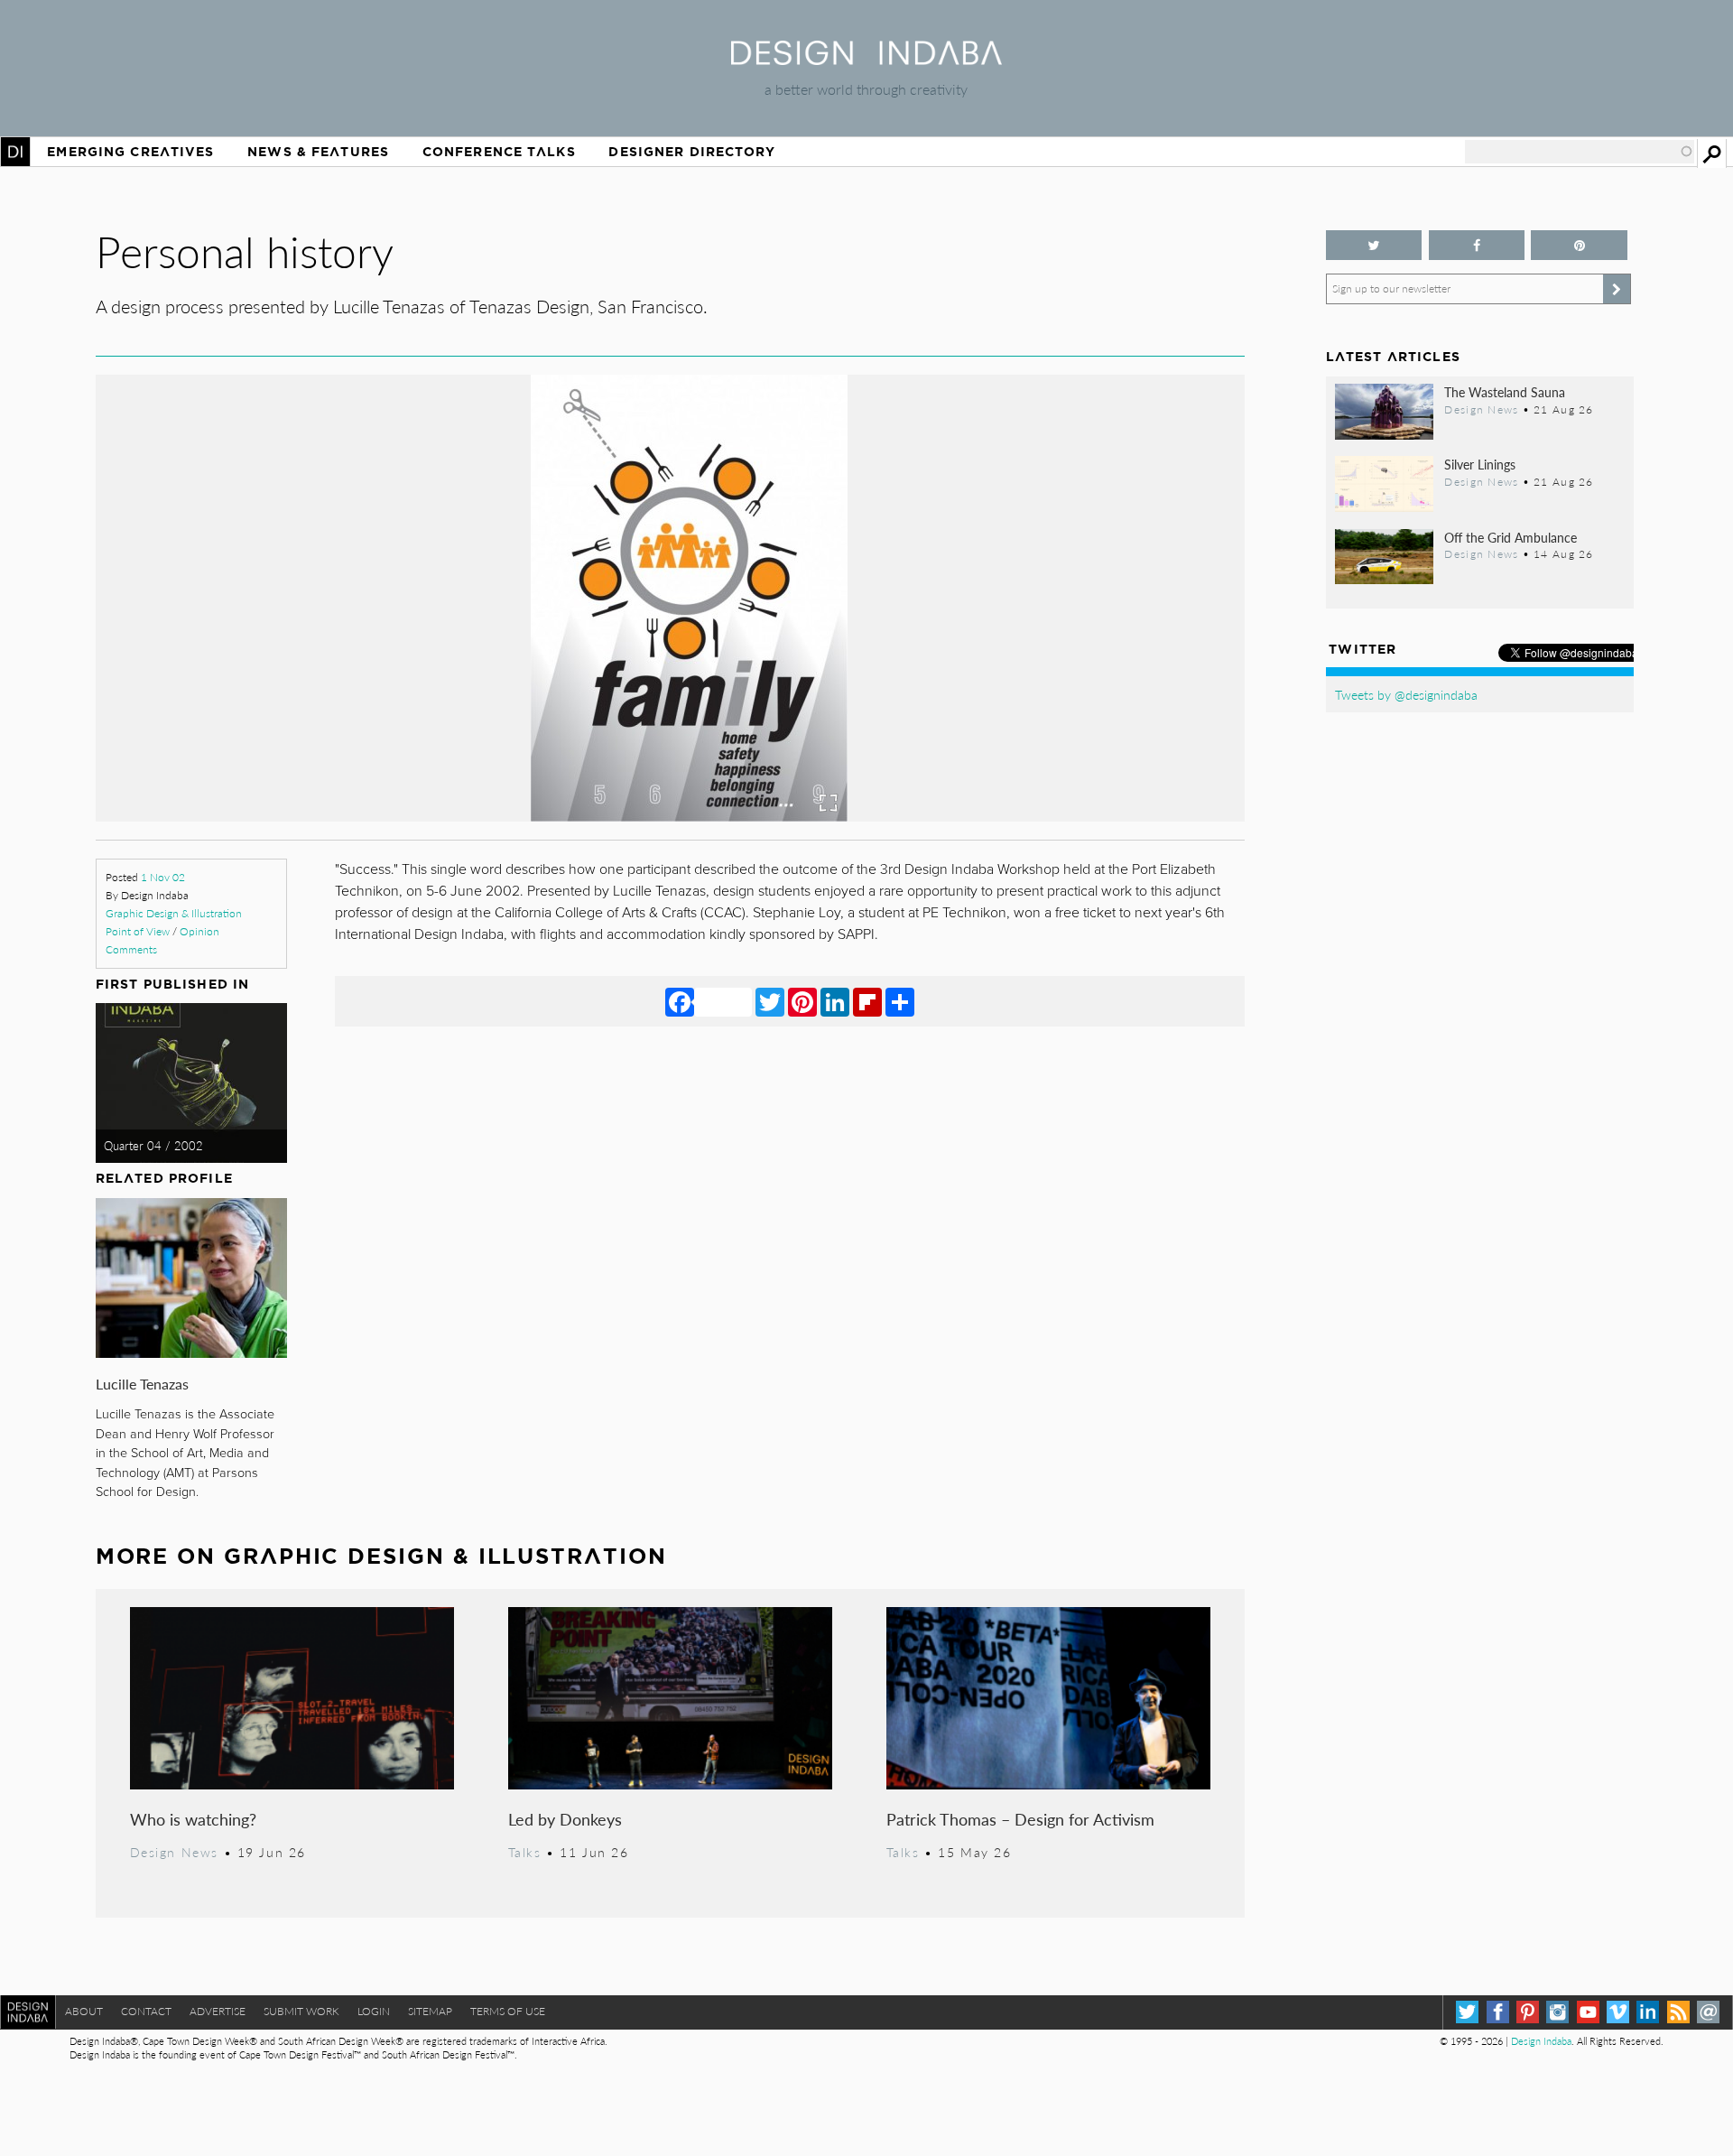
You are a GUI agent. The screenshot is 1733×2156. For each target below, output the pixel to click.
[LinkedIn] (835, 1001)
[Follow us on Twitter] (1374, 245)
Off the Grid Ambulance (1511, 537)
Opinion (199, 931)
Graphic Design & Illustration (174, 913)
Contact (146, 2011)
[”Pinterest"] (1579, 245)
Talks (525, 1852)
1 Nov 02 (163, 877)
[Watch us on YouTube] (1588, 2012)
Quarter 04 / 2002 (153, 1146)
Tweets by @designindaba (1406, 694)
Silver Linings (1480, 464)
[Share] (900, 1001)
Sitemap (430, 2011)
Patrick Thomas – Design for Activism (1020, 1819)
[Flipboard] (867, 1001)
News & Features (318, 152)
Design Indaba (1541, 2041)
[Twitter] (770, 1001)
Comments (131, 949)
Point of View (138, 931)
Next (1072, 681)
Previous (268, 681)
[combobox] (1580, 152)
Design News (174, 1852)
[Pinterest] (802, 1001)
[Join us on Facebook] (1477, 245)
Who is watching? (193, 1819)
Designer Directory (692, 152)
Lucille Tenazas (142, 1384)
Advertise (218, 2011)
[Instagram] (1557, 2012)
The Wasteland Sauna (1505, 392)
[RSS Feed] (1678, 2012)
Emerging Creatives (130, 152)
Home (15, 152)
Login (374, 2011)
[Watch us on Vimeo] (1618, 2012)
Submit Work (301, 2011)
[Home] (866, 59)
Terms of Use (508, 2011)
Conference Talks (499, 152)
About (84, 2011)
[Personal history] (670, 816)
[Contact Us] (1708, 2012)
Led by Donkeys (565, 1819)
